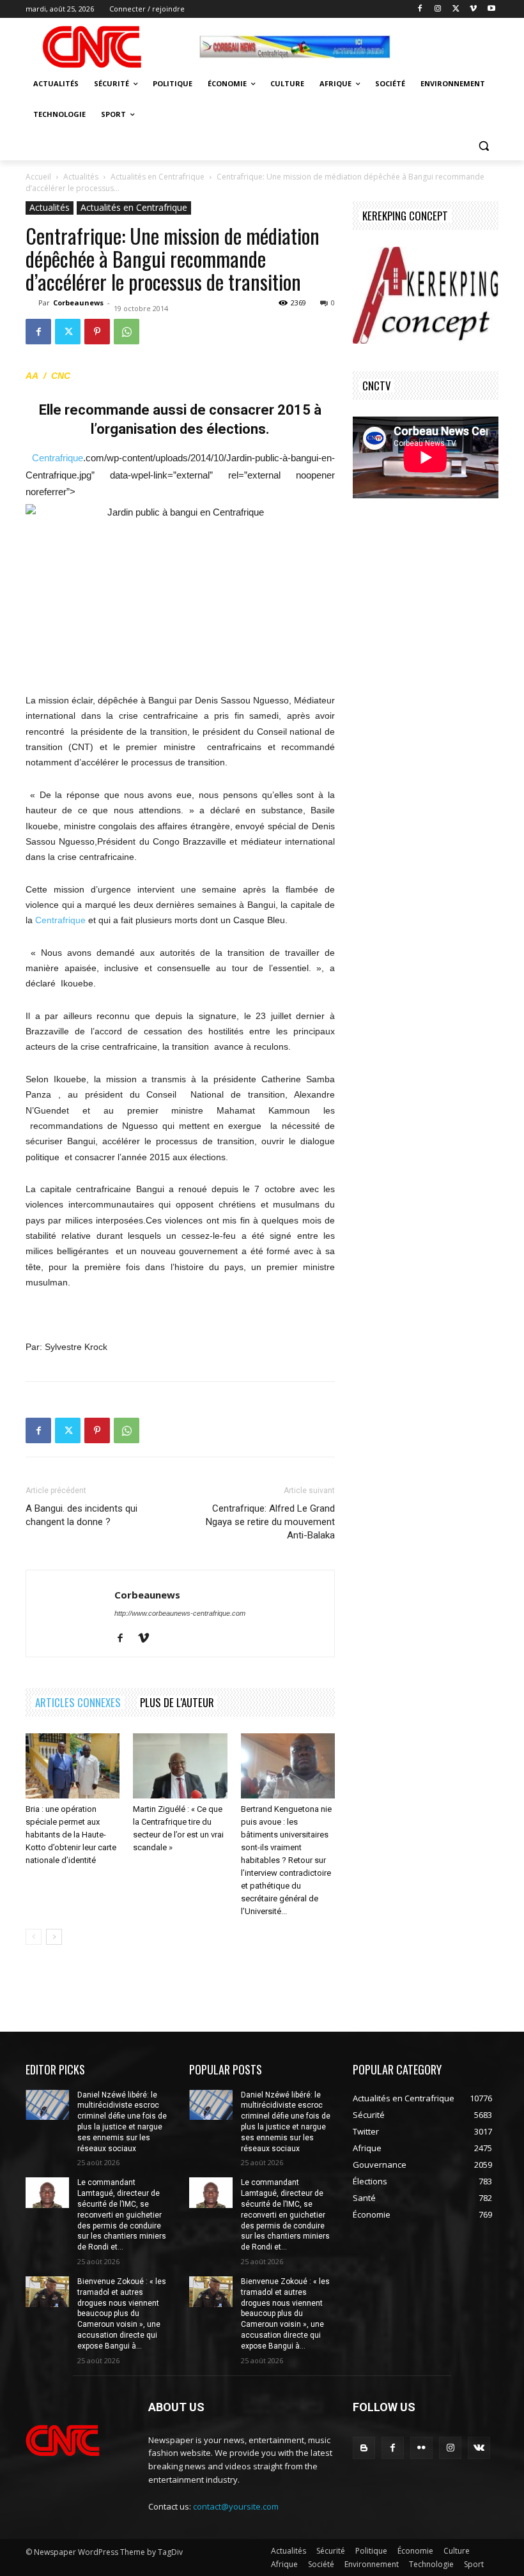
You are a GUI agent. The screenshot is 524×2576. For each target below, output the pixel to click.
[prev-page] (34, 1937)
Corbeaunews (78, 303)
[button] (483, 145)
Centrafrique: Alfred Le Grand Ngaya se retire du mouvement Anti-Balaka (270, 1522)
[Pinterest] (97, 332)
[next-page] (54, 1937)
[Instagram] (438, 9)
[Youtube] (491, 9)
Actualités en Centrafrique (158, 177)
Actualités (81, 177)
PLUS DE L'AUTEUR (177, 1702)
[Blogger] (364, 2448)
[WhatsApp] (127, 332)
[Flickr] (421, 2448)
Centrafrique (58, 458)
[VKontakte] (479, 2448)
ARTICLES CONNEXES (78, 1702)
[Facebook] (420, 9)
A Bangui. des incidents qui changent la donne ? (81, 1515)
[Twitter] (456, 9)
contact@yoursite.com (236, 2506)
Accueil (38, 177)
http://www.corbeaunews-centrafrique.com (180, 1613)
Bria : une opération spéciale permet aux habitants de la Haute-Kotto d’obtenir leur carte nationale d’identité (71, 1835)
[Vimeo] (473, 9)
